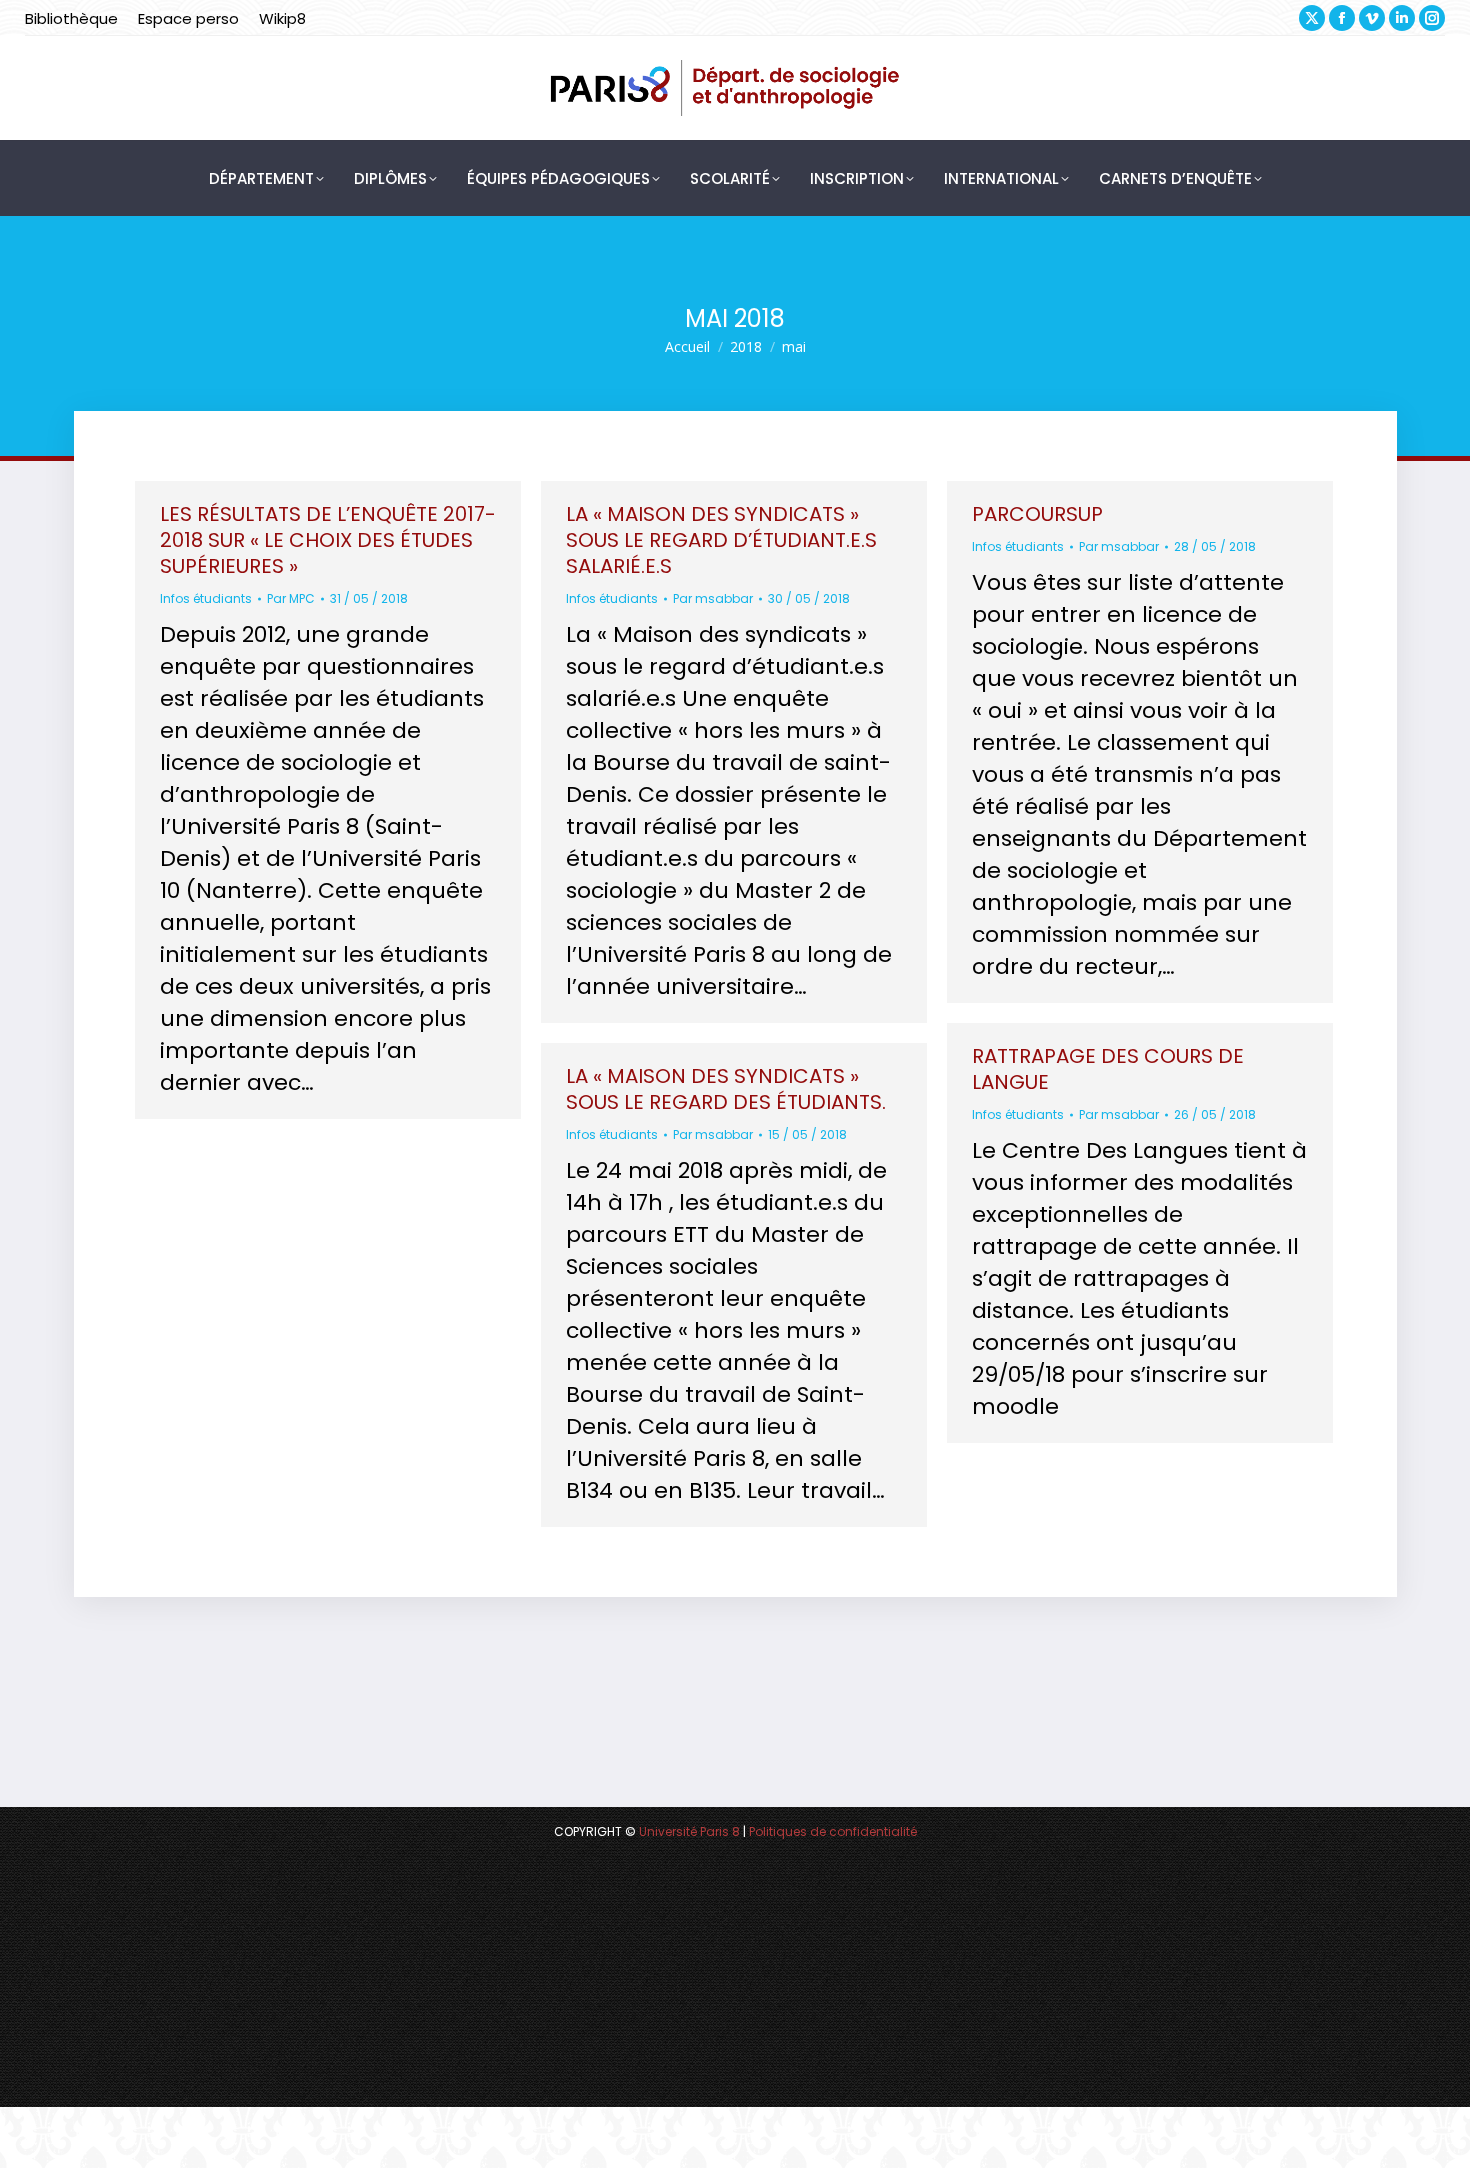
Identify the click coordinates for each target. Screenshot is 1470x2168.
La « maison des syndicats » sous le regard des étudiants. (726, 1089)
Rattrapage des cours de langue (1108, 1069)
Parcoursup (1037, 514)
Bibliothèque (71, 18)
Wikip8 (282, 18)
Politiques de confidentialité (833, 1831)
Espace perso (188, 18)
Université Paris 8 (689, 1831)
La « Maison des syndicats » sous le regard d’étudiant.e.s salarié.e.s (721, 540)
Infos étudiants (206, 598)
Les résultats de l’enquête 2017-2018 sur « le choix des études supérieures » (328, 540)
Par (291, 598)
